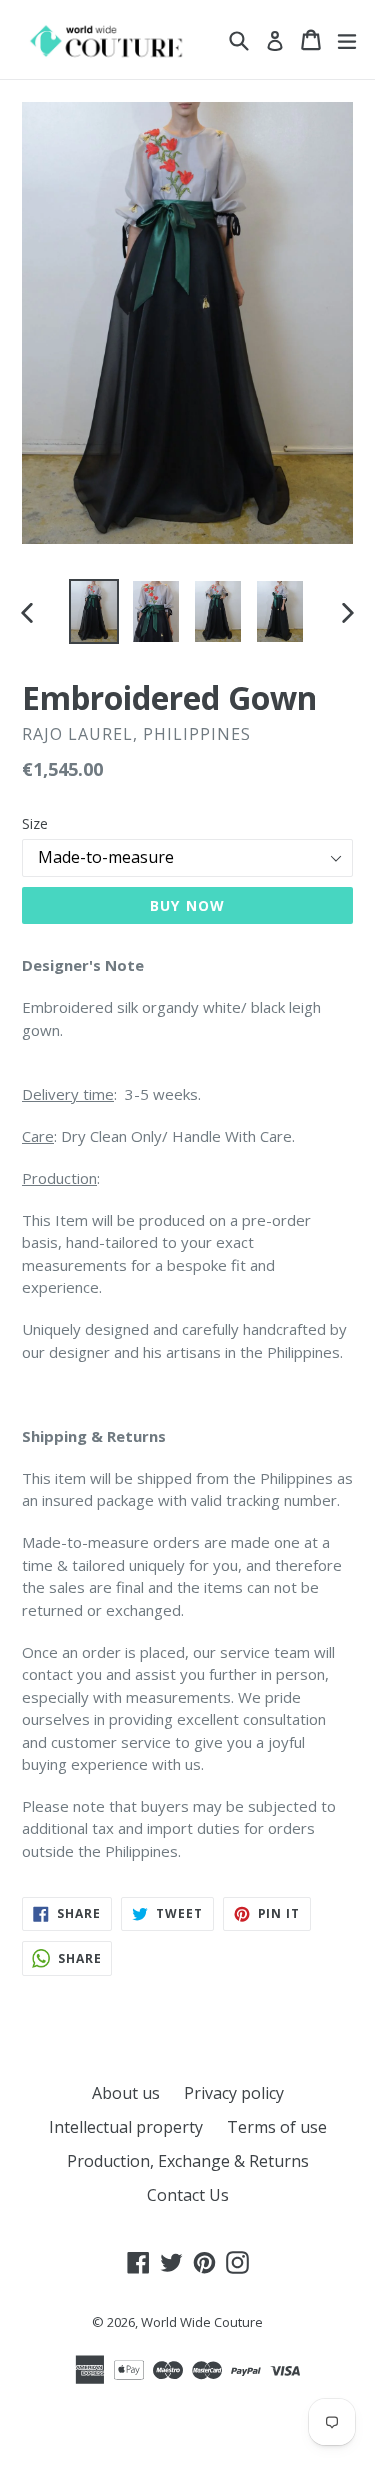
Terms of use (277, 2127)
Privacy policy (234, 2093)
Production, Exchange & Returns (188, 2161)
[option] (94, 611)
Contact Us (188, 2195)
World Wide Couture (202, 2322)
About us (126, 2093)
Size (35, 823)
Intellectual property (126, 2127)
